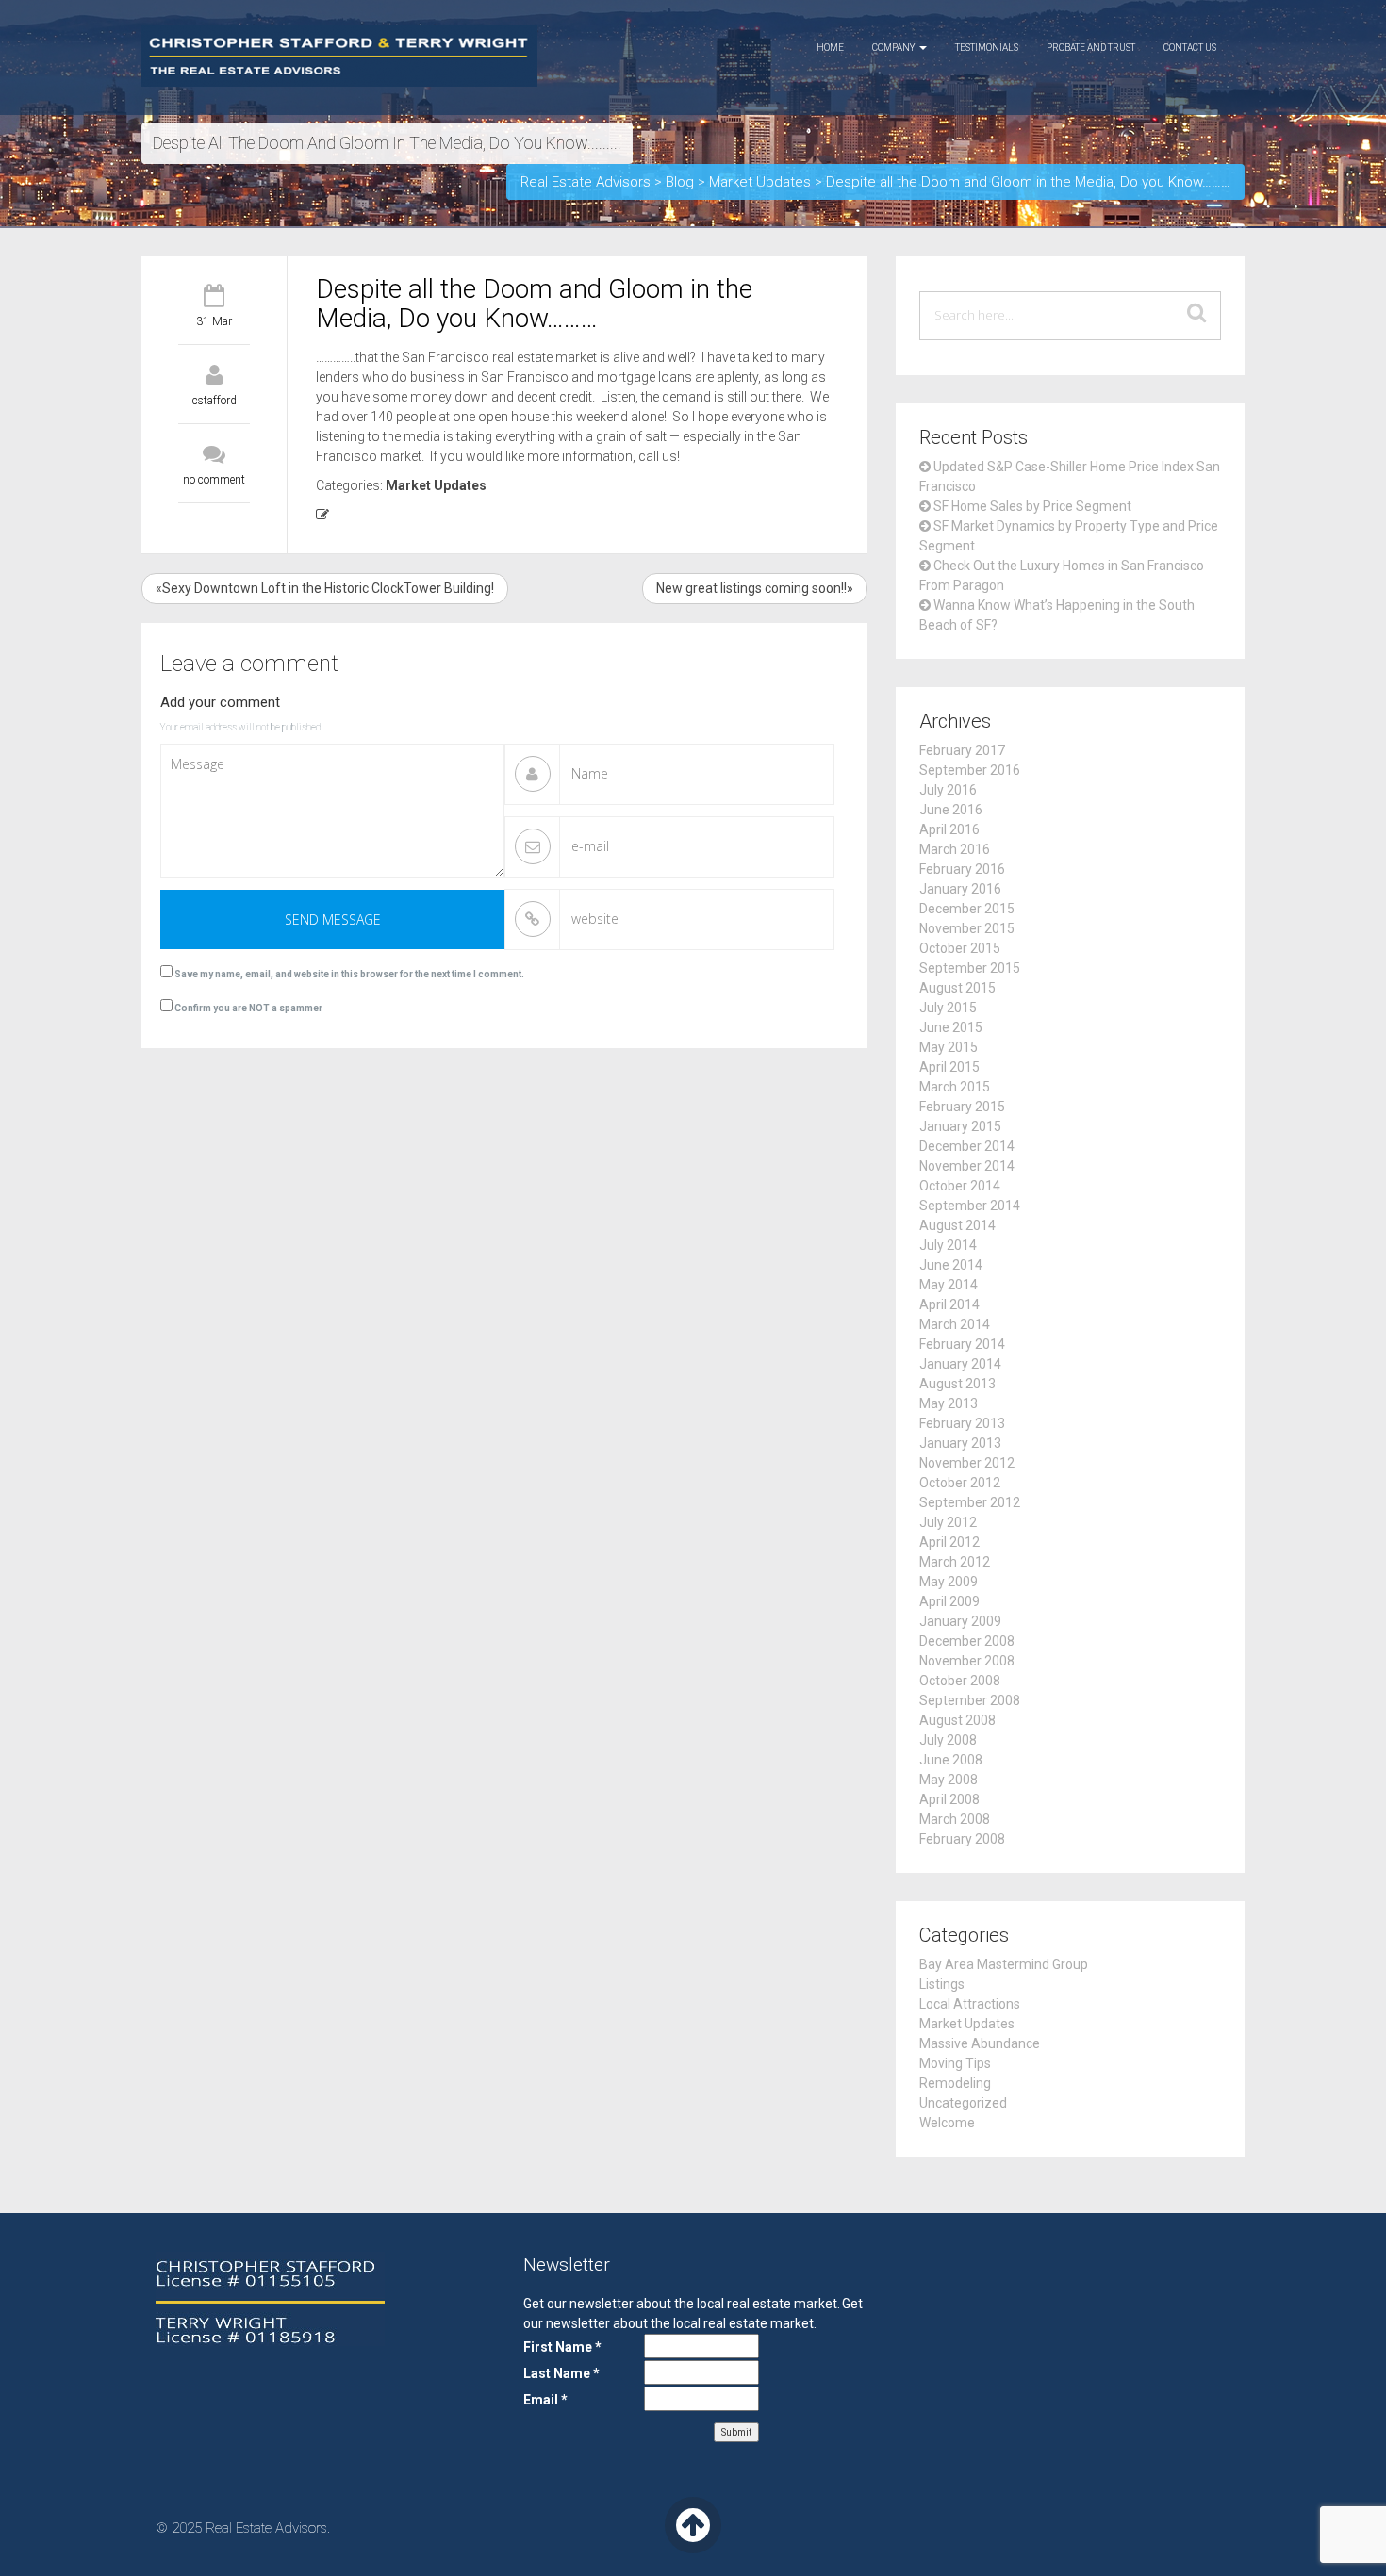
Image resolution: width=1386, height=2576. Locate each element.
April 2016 (949, 829)
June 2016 (951, 810)
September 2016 (970, 770)
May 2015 (949, 1047)
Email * (545, 2400)
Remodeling (955, 2083)
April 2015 (949, 1067)
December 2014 (967, 1146)
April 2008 (949, 1799)
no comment (214, 480)
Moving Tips (955, 2063)
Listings (942, 1984)
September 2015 (970, 968)
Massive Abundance (980, 2043)
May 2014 (949, 1285)
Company (895, 48)
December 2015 (967, 909)
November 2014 (967, 1166)
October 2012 (960, 1483)
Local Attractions (970, 2004)
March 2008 (955, 1819)
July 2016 (948, 790)
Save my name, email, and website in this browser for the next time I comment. (349, 974)
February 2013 (962, 1423)
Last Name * (561, 2373)
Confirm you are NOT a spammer (247, 1008)
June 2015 (951, 1027)
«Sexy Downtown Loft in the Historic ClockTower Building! (325, 588)
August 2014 (957, 1225)
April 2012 (949, 1542)
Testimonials (987, 48)
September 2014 (970, 1206)
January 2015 (960, 1126)
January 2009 (960, 1621)
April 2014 (949, 1304)
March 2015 (955, 1087)
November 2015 (967, 928)
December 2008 (967, 1641)
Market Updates (436, 485)
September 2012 (970, 1502)
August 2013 (957, 1384)
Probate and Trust (1091, 48)
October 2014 (960, 1186)
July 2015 (948, 1008)
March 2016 (955, 849)
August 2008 (957, 1720)
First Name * (562, 2347)
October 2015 (960, 948)
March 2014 (955, 1324)
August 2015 (957, 988)
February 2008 (962, 1839)
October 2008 (960, 1681)
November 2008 (967, 1661)
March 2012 (955, 1562)
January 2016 (960, 889)
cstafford (214, 401)
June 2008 (951, 1760)
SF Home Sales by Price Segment (1032, 506)
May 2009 (949, 1582)
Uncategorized (963, 2103)
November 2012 (967, 1463)
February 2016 (962, 869)
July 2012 (948, 1522)
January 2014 (960, 1364)
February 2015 (962, 1107)
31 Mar (214, 321)
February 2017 (962, 750)
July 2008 (948, 1740)
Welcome (947, 2123)
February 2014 (962, 1344)
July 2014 (948, 1245)
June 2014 (951, 1265)
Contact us (1190, 48)
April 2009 (949, 1601)
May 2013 (949, 1403)
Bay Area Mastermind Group (1004, 1964)
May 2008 (949, 1780)
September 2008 (970, 1700)
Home (830, 48)
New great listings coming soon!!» (755, 588)
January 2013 (960, 1443)
